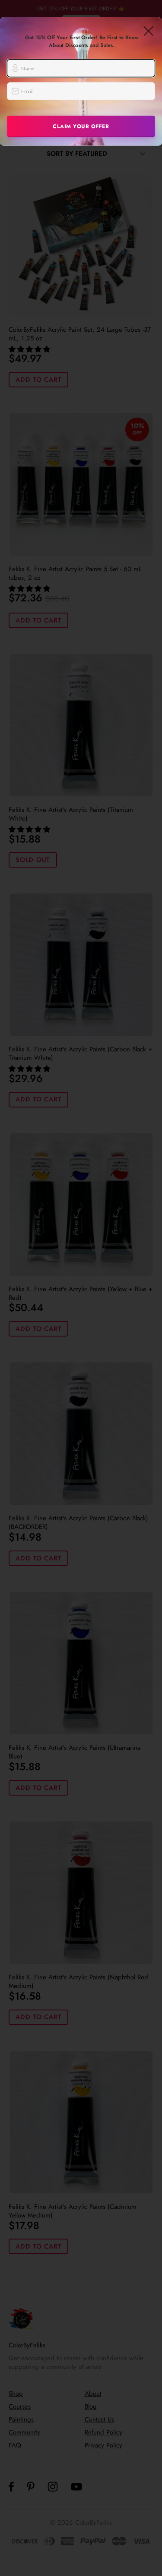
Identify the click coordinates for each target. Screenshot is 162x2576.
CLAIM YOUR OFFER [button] (81, 126)
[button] (149, 31)
